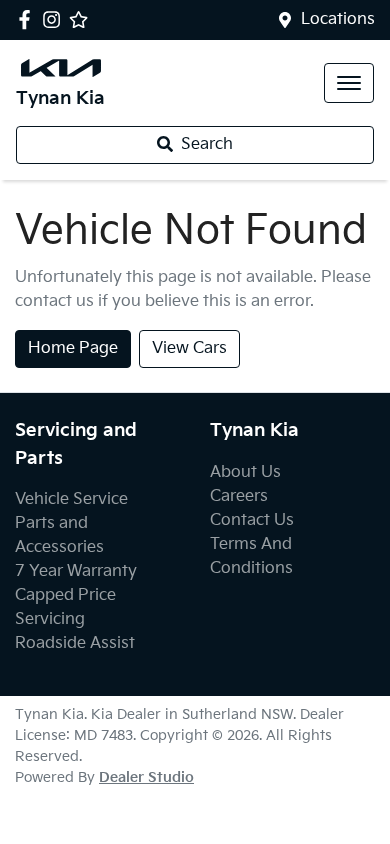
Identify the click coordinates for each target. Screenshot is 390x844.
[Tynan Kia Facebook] (28, 19)
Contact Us (252, 520)
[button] (349, 83)
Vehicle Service (71, 499)
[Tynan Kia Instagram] (55, 19)
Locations (338, 19)
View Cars (189, 348)
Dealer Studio (146, 777)
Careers (239, 496)
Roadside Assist (75, 643)
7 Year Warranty (76, 571)
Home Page (73, 348)
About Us (245, 472)
